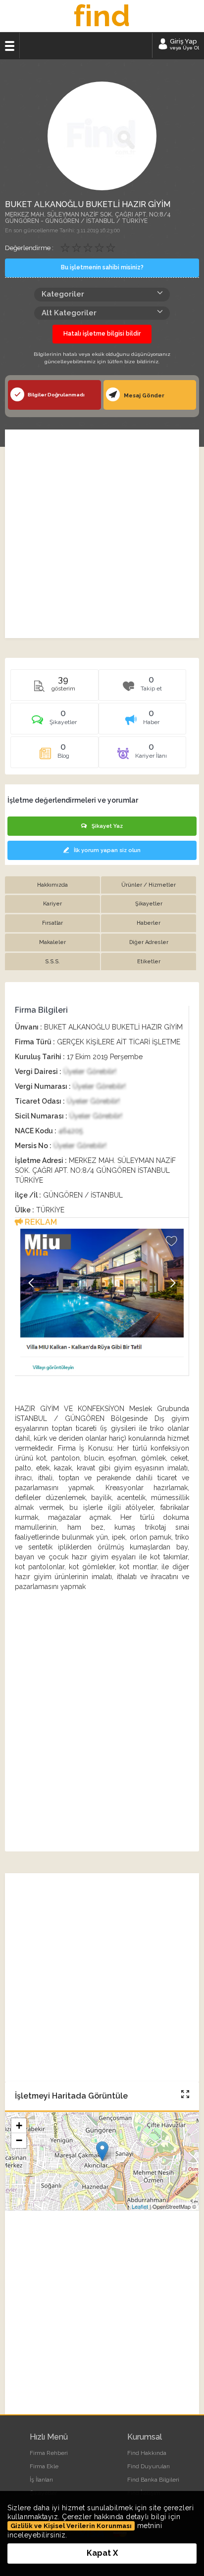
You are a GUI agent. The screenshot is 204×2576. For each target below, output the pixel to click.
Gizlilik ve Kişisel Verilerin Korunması (71, 2526)
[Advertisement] (102, 534)
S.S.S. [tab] (52, 962)
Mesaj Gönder (143, 396)
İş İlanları (41, 2480)
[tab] (54, 722)
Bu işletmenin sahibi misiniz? (102, 267)
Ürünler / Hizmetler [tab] (149, 885)
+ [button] (19, 2125)
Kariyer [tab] (52, 904)
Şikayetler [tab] (149, 904)
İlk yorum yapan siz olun (107, 850)
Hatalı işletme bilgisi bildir (102, 334)
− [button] (19, 2140)
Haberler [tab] (149, 923)
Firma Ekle (44, 2466)
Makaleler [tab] (52, 942)
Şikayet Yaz (107, 826)
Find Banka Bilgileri (153, 2480)
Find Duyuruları (149, 2466)
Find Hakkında (147, 2453)
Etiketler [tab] (149, 962)
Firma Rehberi (49, 2453)
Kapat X (102, 2553)
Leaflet (140, 2206)
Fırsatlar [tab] (52, 923)
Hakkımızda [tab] (52, 885)
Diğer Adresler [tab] (149, 942)
